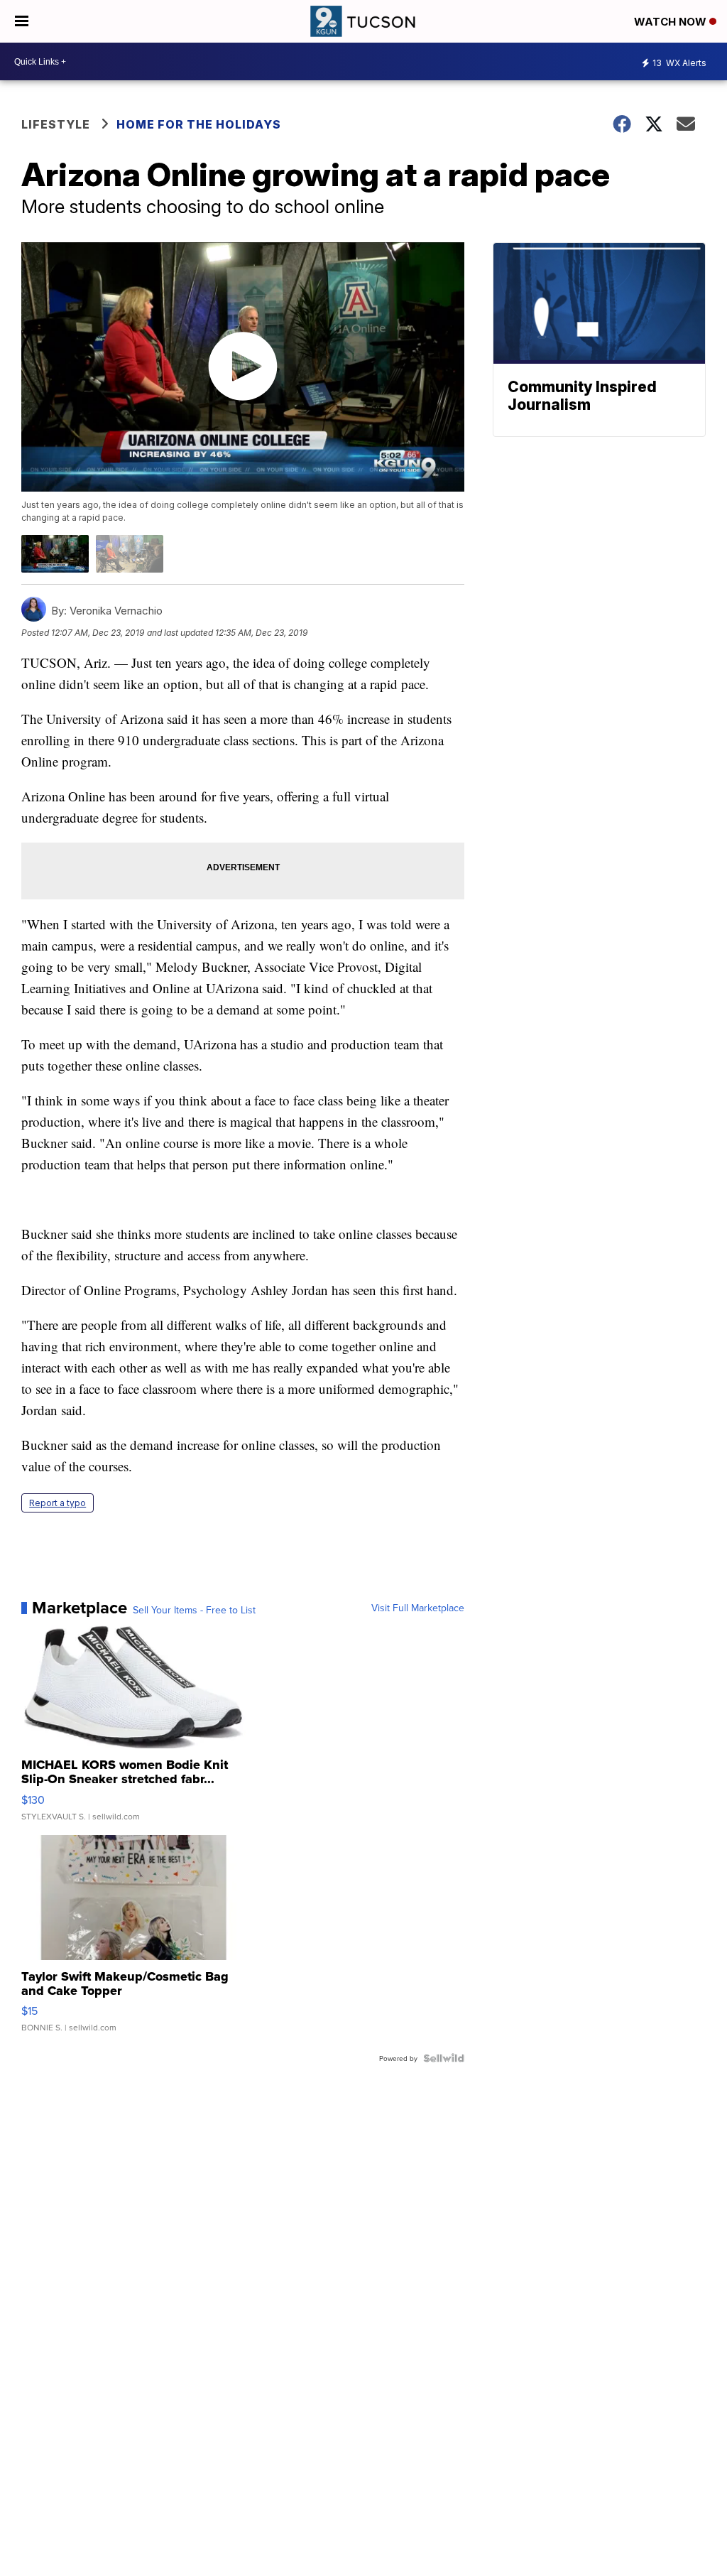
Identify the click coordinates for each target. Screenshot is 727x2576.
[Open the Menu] (22, 21)
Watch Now (672, 22)
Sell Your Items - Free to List (194, 1610)
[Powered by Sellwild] (444, 2058)
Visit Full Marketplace (418, 1608)
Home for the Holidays (199, 124)
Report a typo (58, 1503)
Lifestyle (56, 124)
